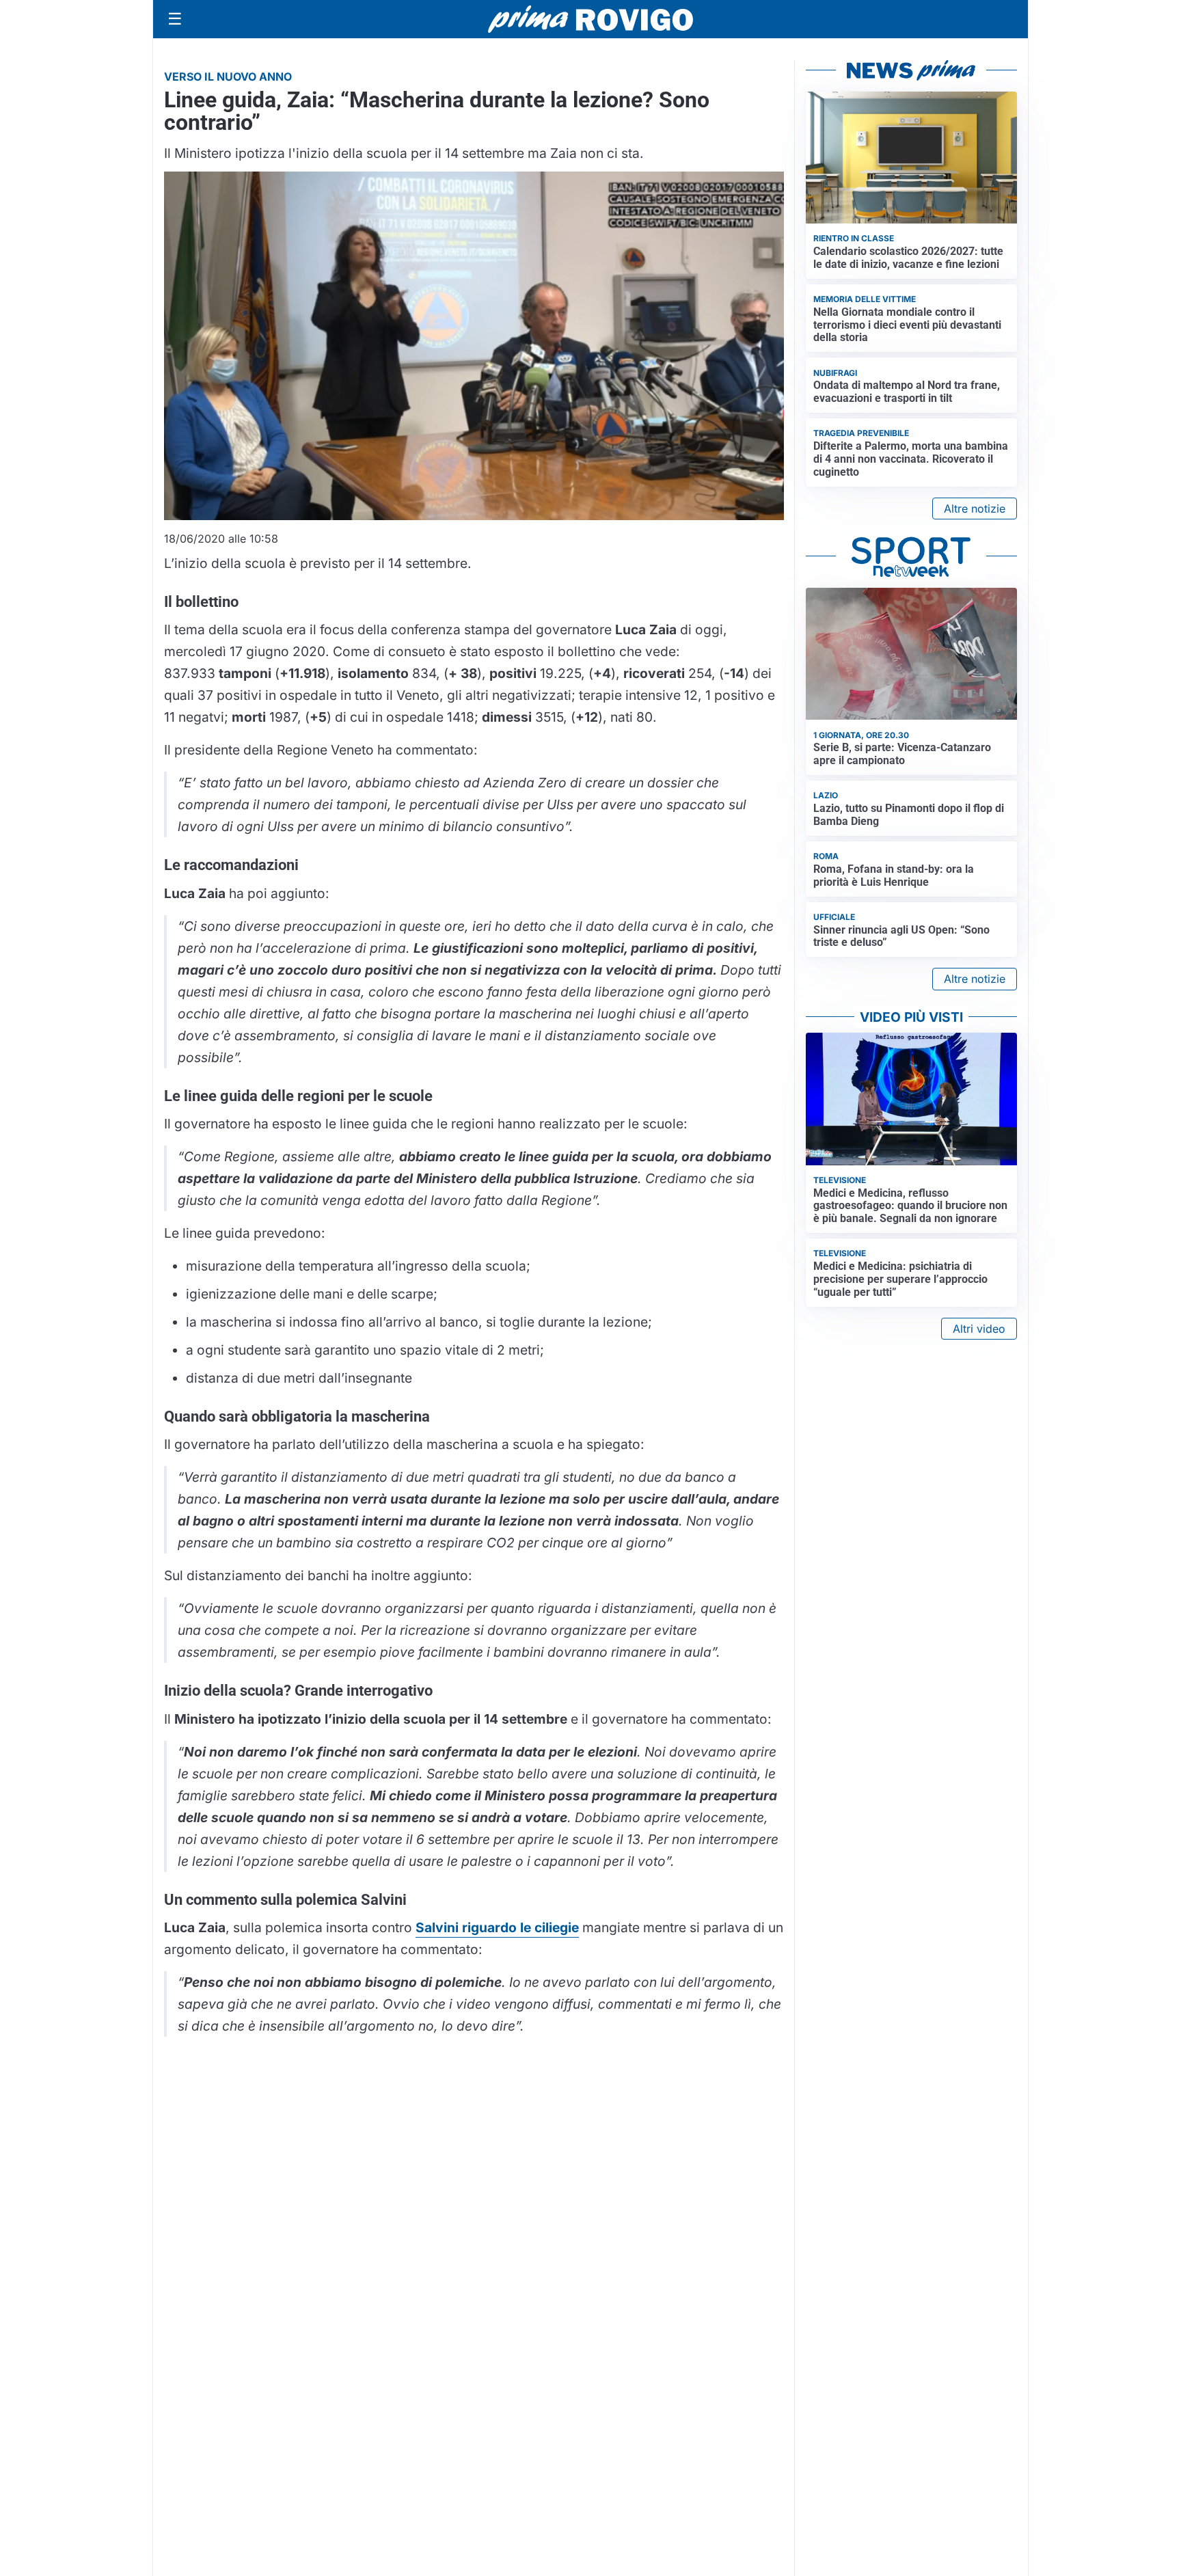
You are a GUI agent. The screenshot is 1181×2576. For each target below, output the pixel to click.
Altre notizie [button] (975, 509)
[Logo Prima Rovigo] (590, 19)
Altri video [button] (979, 1329)
